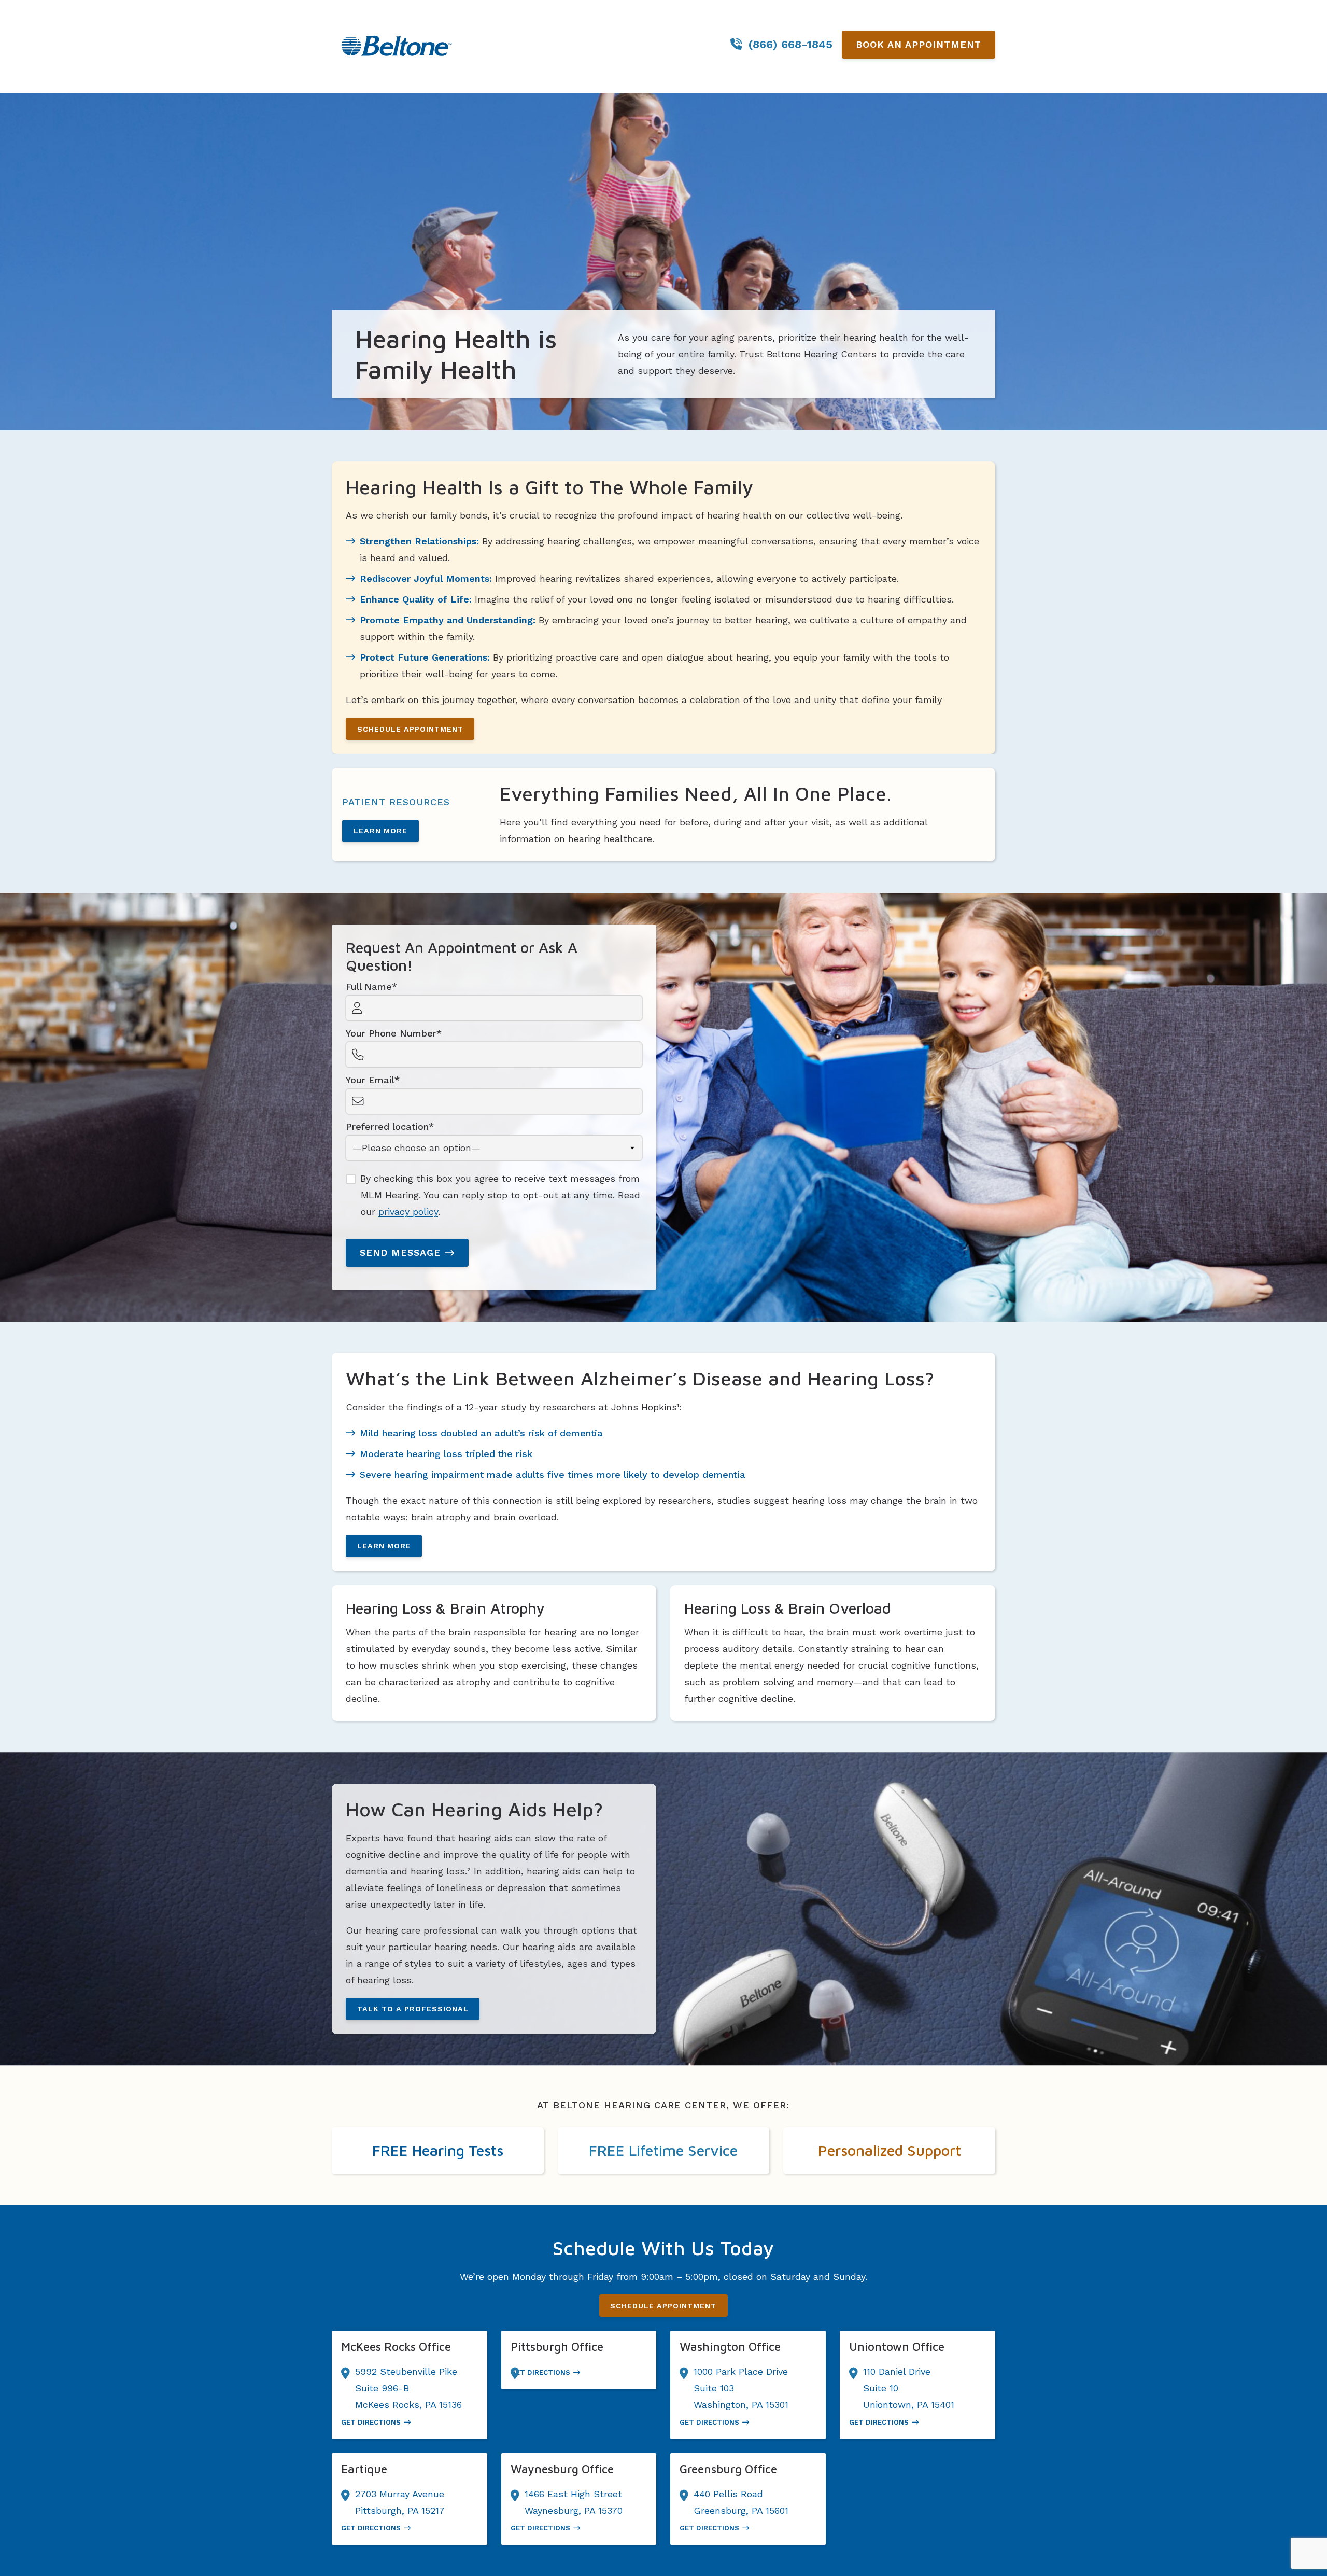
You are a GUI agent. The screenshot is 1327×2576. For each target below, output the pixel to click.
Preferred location (387, 1126)
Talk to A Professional (413, 2009)
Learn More (384, 1546)
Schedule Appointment (410, 729)
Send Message (400, 1252)
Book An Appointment (919, 44)
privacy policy (408, 1212)
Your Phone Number (391, 1033)
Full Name (369, 986)
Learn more (380, 831)
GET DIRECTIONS (371, 2422)
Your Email (370, 1080)
